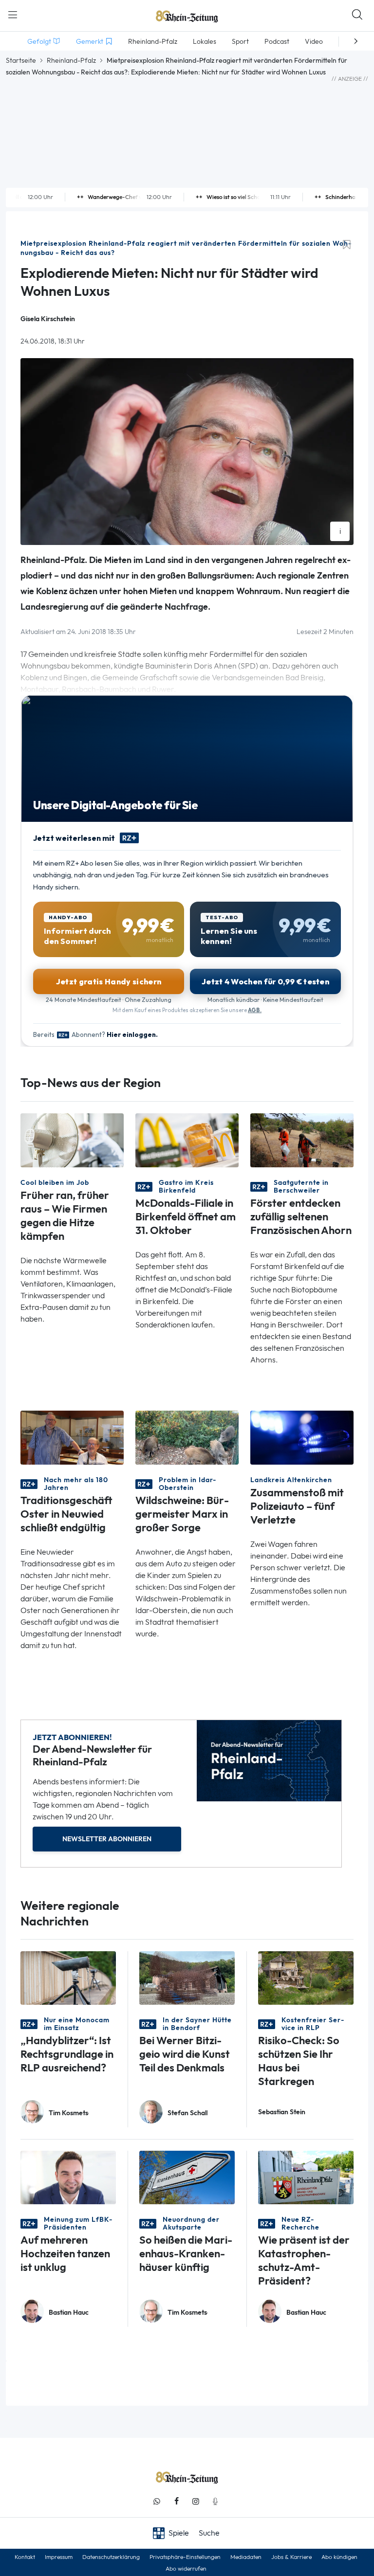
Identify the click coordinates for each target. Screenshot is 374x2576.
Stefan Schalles (187, 2113)
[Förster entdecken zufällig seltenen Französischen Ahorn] (302, 1139)
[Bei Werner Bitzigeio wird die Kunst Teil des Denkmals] (187, 1977)
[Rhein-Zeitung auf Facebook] (176, 2501)
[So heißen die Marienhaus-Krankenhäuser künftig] (187, 2177)
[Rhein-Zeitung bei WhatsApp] (157, 2501)
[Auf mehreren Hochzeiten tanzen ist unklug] (68, 2177)
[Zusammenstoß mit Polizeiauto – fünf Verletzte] (302, 1437)
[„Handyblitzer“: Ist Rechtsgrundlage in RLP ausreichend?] (68, 1977)
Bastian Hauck (69, 2313)
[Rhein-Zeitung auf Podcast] (215, 2501)
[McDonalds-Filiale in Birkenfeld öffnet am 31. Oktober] (187, 1139)
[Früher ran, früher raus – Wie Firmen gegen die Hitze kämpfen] (72, 1139)
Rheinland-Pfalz (71, 60)
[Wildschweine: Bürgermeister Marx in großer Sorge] (187, 1437)
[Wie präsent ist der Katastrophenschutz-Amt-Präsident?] (306, 2177)
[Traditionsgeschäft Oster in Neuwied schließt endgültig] (72, 1437)
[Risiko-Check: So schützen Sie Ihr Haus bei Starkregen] (306, 1977)
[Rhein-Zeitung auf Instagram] (196, 2501)
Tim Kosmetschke (69, 2113)
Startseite (21, 60)
